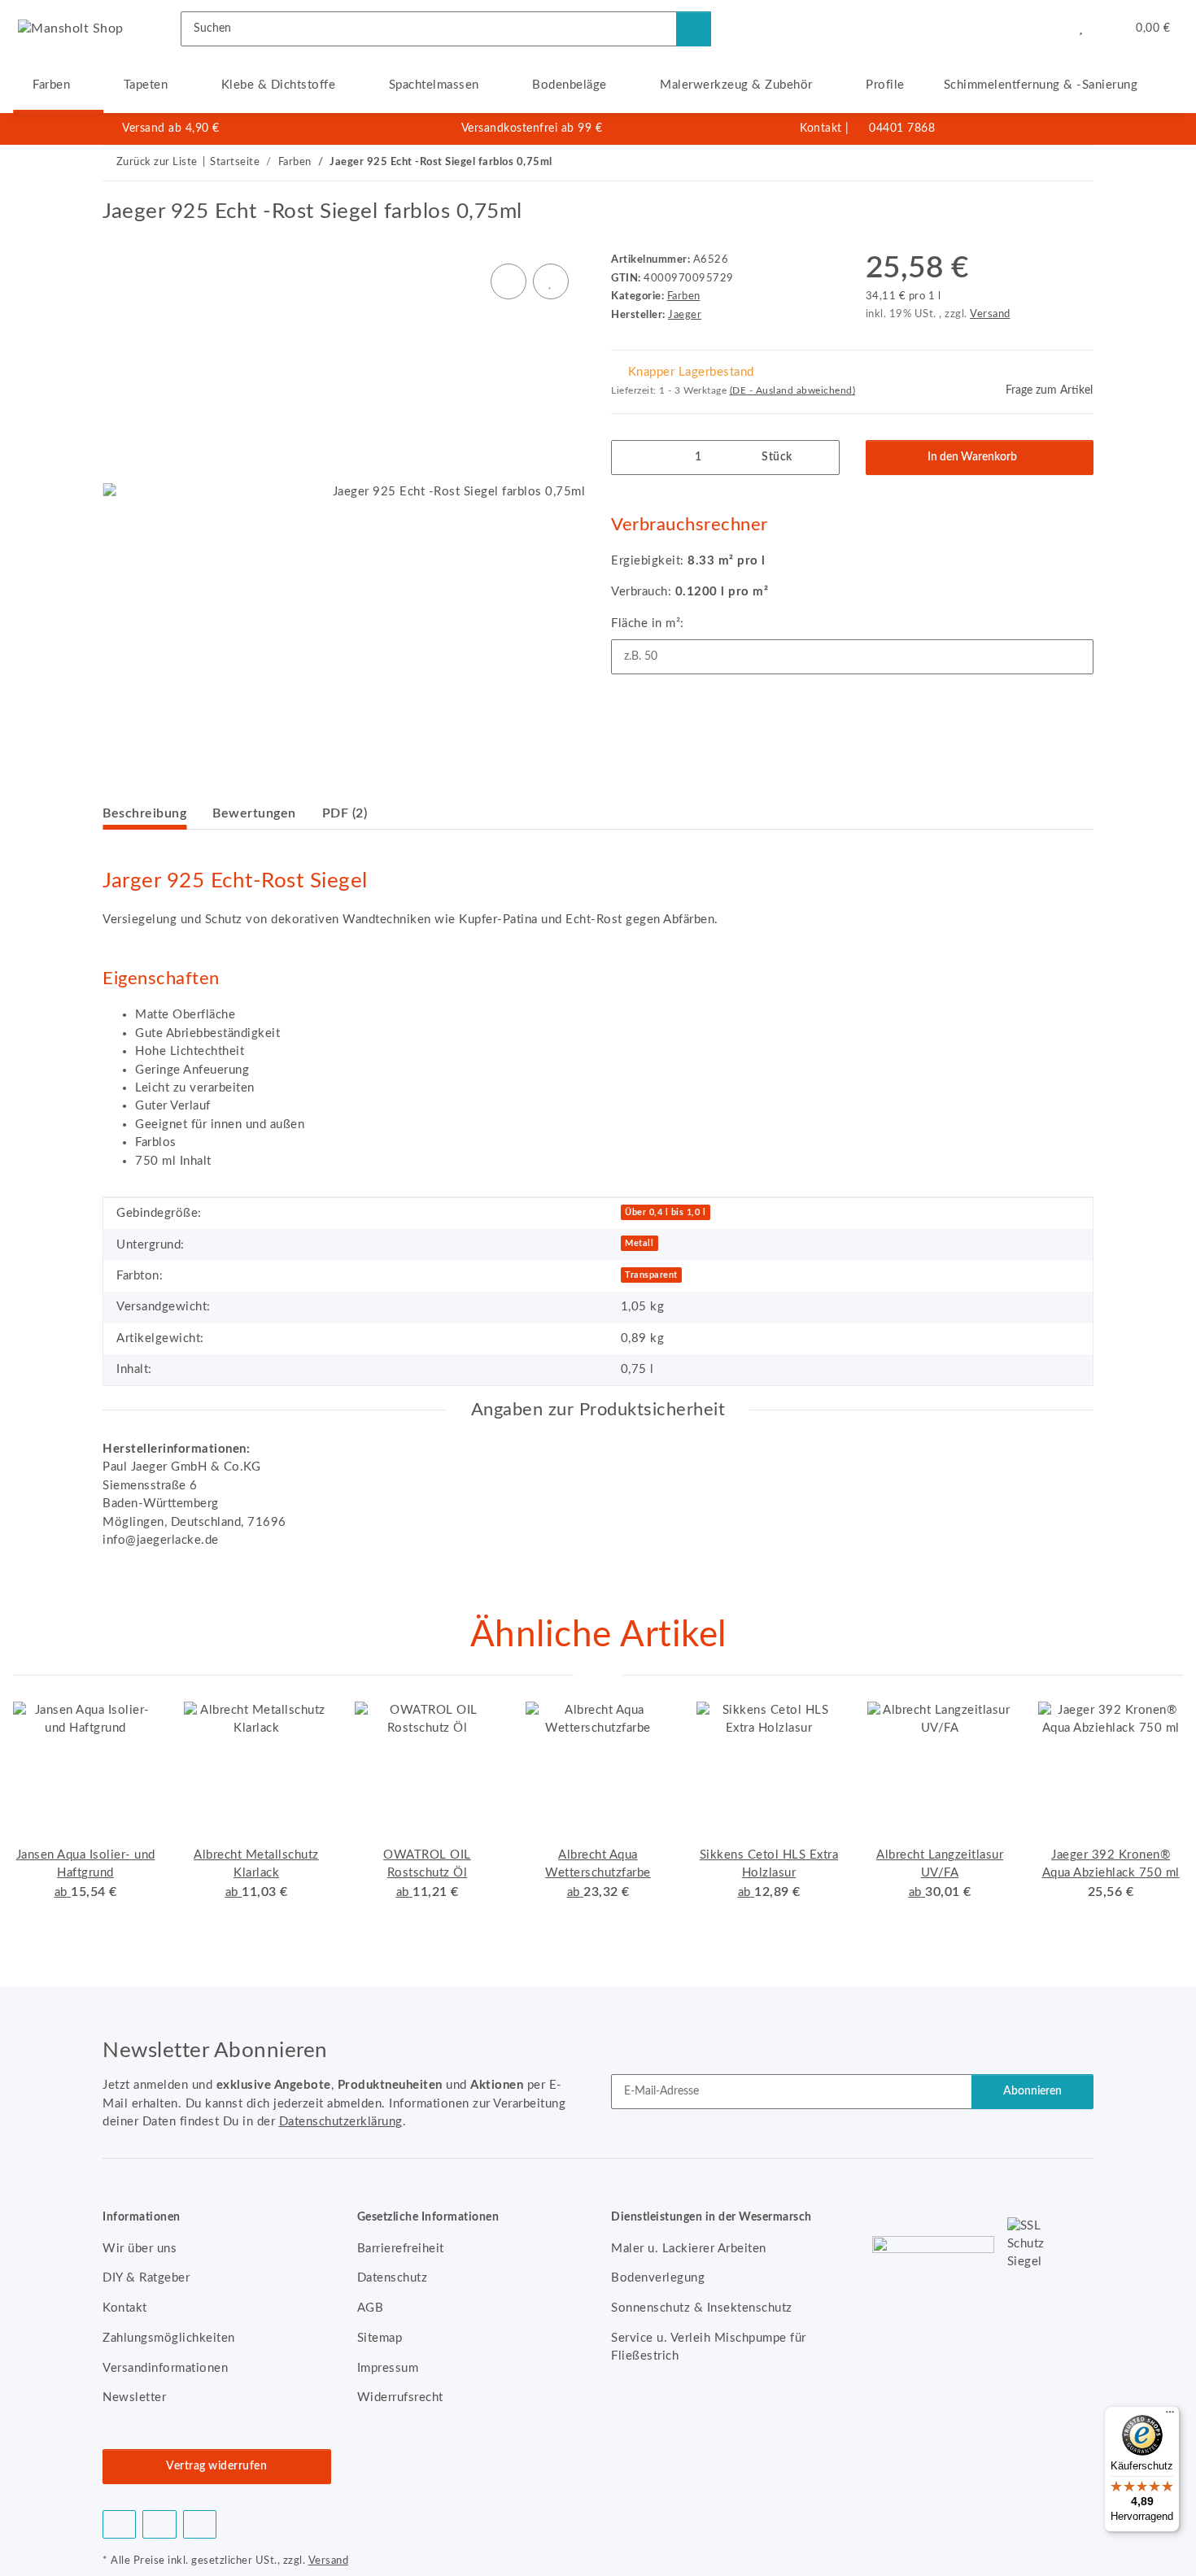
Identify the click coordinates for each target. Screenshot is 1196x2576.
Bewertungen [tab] (254, 813)
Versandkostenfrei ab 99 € (532, 129)
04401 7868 (902, 129)
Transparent (651, 1275)
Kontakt (821, 129)
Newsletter (134, 2397)
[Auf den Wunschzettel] (551, 281)
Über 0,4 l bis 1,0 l (665, 1212)
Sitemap (380, 2338)
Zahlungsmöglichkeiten (169, 2338)
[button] (1048, 28)
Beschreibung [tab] (144, 813)
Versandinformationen (165, 2368)
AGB (371, 2308)
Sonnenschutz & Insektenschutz (702, 2308)
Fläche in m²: (648, 623)
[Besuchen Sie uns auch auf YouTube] (159, 2524)
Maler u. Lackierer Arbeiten (689, 2249)
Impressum (388, 2368)
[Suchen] (694, 29)
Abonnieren (1032, 2091)
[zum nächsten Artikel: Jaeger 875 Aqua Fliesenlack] (1076, 163)
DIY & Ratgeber (146, 2278)
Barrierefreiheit (401, 2249)
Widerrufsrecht (400, 2397)
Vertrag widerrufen (216, 2466)
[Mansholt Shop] (71, 28)
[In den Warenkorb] (116, 190)
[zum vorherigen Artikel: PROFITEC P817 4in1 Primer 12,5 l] (1041, 163)
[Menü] (1170, 2416)
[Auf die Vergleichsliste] (509, 281)
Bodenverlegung (658, 2278)
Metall (639, 1243)
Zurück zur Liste (157, 162)
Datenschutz (393, 2278)
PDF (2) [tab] (345, 813)
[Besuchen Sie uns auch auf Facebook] (119, 2524)
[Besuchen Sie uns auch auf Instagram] (200, 2524)
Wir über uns (140, 2249)
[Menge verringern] (629, 458)
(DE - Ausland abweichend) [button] (793, 390)
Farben (684, 296)
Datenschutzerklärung (341, 2122)
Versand (990, 314)
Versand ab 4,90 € (171, 129)
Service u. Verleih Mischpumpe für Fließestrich (709, 2347)
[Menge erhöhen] (821, 458)
